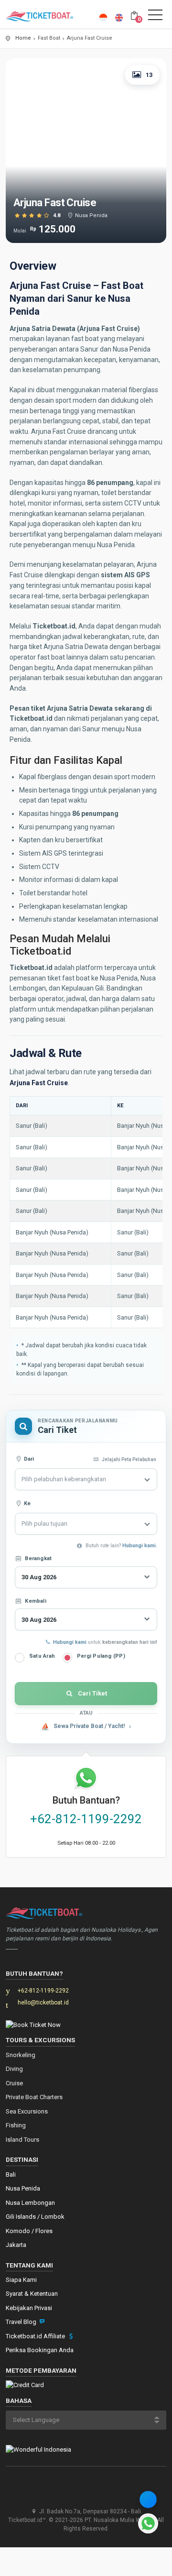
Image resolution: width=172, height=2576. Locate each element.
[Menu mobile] (155, 17)
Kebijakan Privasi (29, 2308)
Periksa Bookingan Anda (40, 2350)
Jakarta (16, 2245)
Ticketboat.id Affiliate (36, 2336)
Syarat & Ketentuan (32, 2294)
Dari (28, 1459)
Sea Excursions (27, 2111)
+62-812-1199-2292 (86, 1819)
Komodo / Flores (29, 2231)
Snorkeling (21, 2055)
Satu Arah (42, 1656)
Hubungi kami (70, 1642)
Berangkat (38, 1558)
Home (23, 38)
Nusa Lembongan (30, 2203)
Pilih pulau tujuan (44, 1524)
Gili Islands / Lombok (35, 2217)
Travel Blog (22, 2322)
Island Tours (22, 2140)
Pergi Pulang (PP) (101, 1656)
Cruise (14, 2083)
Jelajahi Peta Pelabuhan (129, 1459)
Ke (26, 1503)
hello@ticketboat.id (43, 2003)
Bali (11, 2174)
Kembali (36, 1601)
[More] (148, 2499)
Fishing (16, 2125)
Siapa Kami (21, 2280)
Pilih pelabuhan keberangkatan (64, 1479)
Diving (14, 2069)
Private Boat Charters (34, 2097)
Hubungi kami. (140, 1546)
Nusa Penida (23, 2188)
